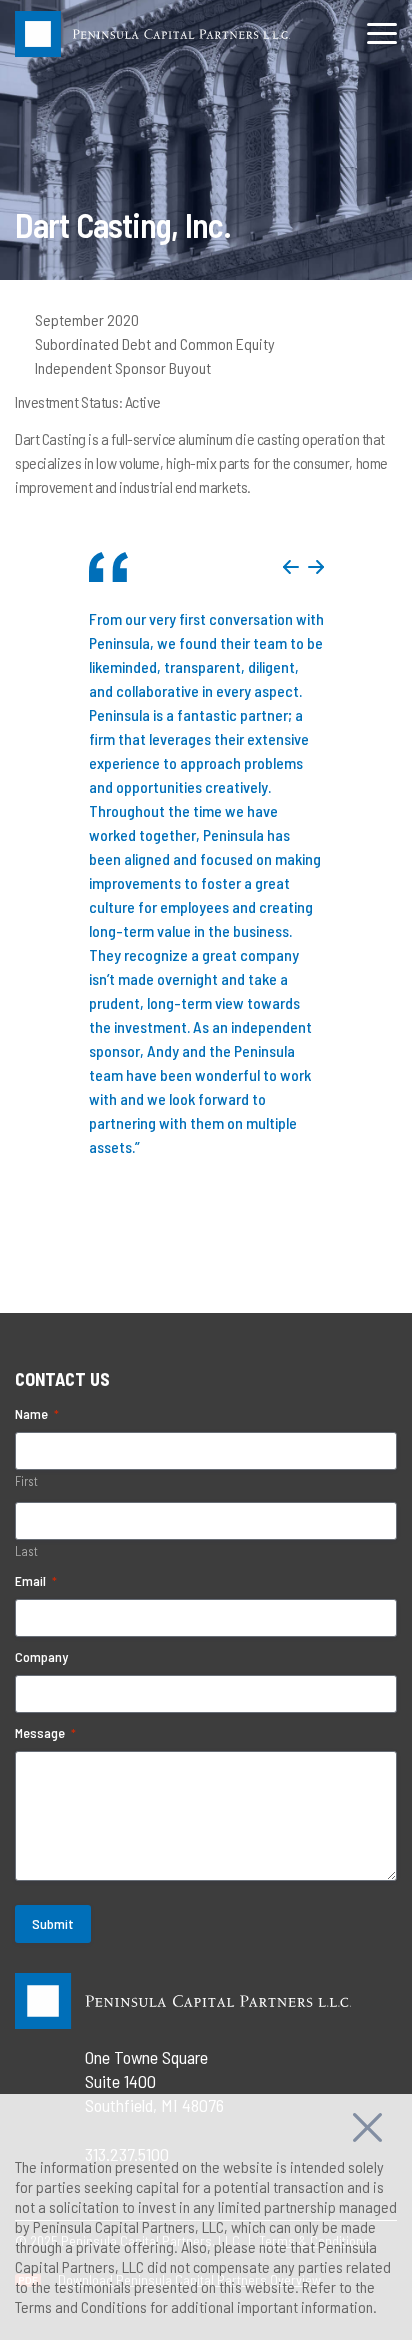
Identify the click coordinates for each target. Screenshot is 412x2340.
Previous (291, 567)
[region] (206, 2217)
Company (41, 1656)
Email (36, 1580)
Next (316, 567)
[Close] (367, 2124)
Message (45, 1732)
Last (26, 1551)
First (26, 1481)
